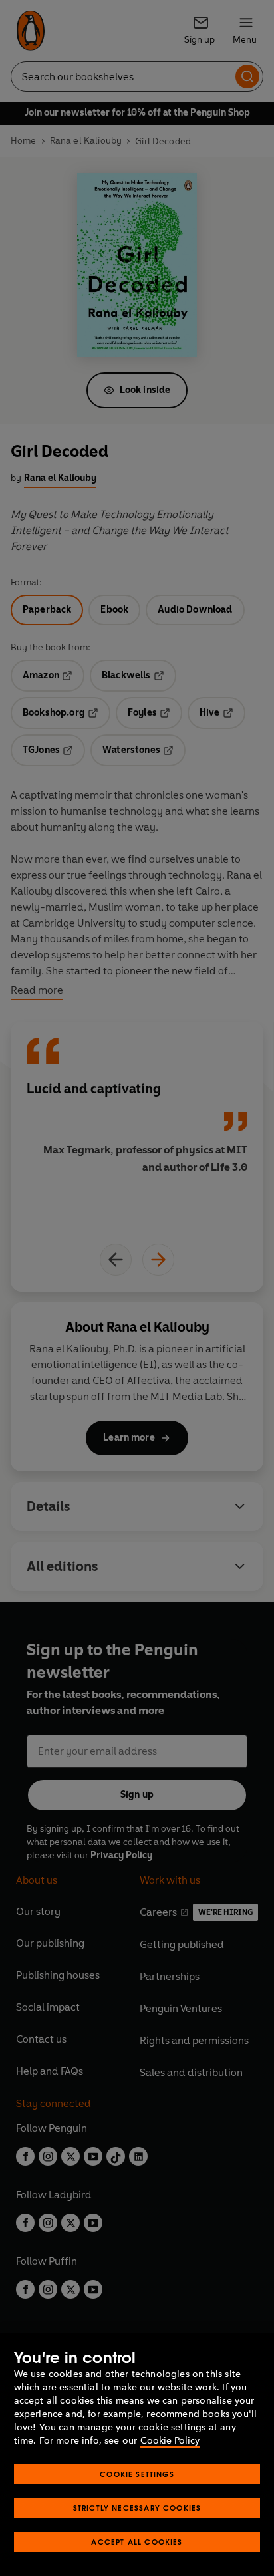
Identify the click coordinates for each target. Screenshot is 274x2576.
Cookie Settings (137, 2474)
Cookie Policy (170, 2441)
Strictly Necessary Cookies (137, 2508)
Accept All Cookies (137, 2542)
